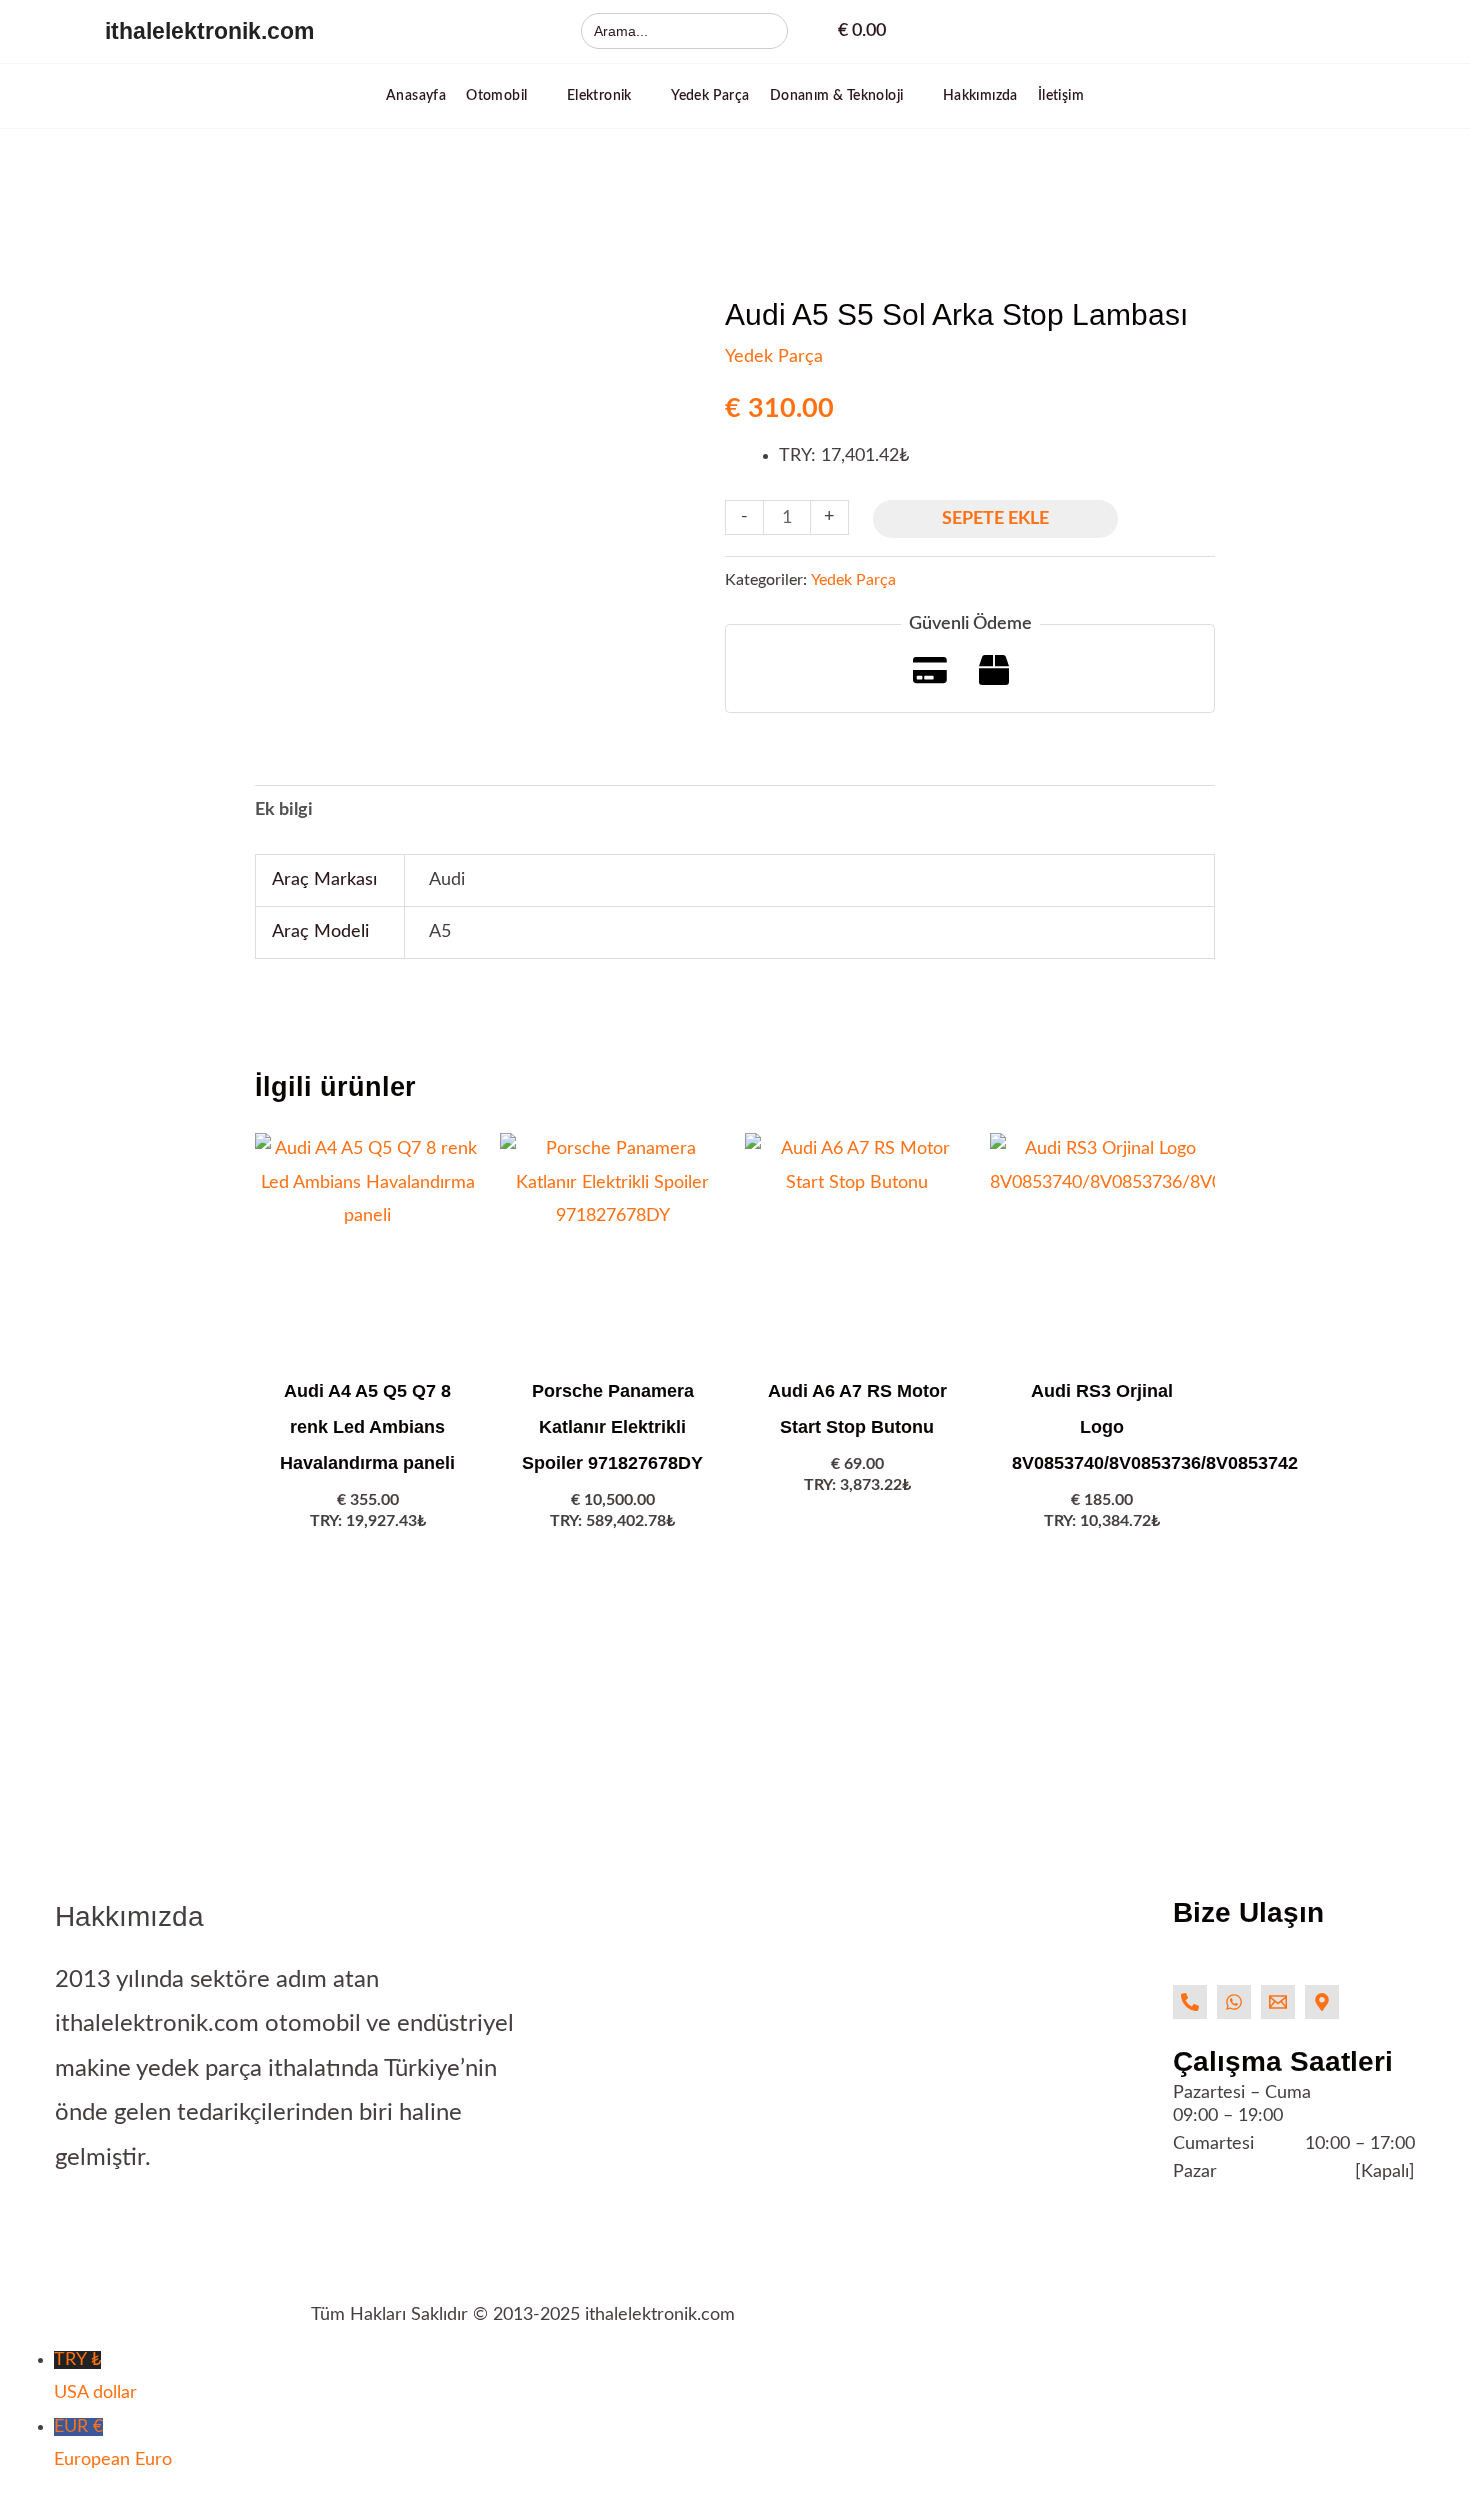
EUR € (113, 2443)
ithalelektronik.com (209, 31)
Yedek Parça (774, 357)
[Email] (1278, 2002)
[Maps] (1322, 2002)
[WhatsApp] (1234, 2002)
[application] (536, 96)
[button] (506, 96)
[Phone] (1190, 2002)
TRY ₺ (95, 2376)
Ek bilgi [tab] (284, 810)
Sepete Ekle (995, 519)
